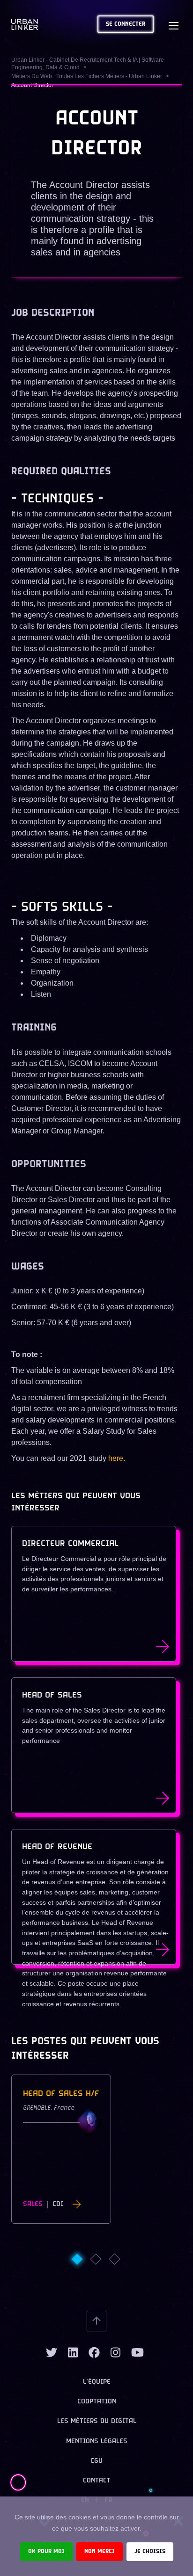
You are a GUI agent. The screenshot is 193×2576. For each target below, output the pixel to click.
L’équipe (97, 2382)
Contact (97, 2481)
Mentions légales (97, 2442)
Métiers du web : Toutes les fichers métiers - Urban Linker (87, 76)
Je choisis (150, 2551)
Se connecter (126, 24)
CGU (96, 2461)
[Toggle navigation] (173, 24)
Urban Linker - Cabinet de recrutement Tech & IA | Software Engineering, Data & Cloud (88, 64)
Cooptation (97, 2402)
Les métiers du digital (97, 2421)
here (116, 1458)
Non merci (100, 2551)
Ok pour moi (46, 2551)
